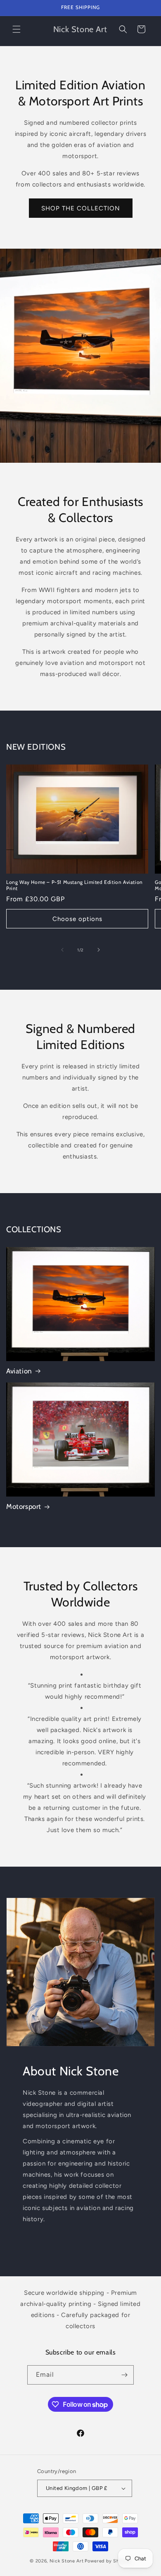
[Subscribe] (124, 2375)
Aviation (19, 1371)
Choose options (77, 919)
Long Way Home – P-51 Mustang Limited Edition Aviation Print (75, 885)
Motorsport (24, 1506)
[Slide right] (99, 950)
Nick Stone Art (67, 2561)
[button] (17, 29)
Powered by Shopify (108, 2561)
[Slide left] (62, 950)
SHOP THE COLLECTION (81, 208)
